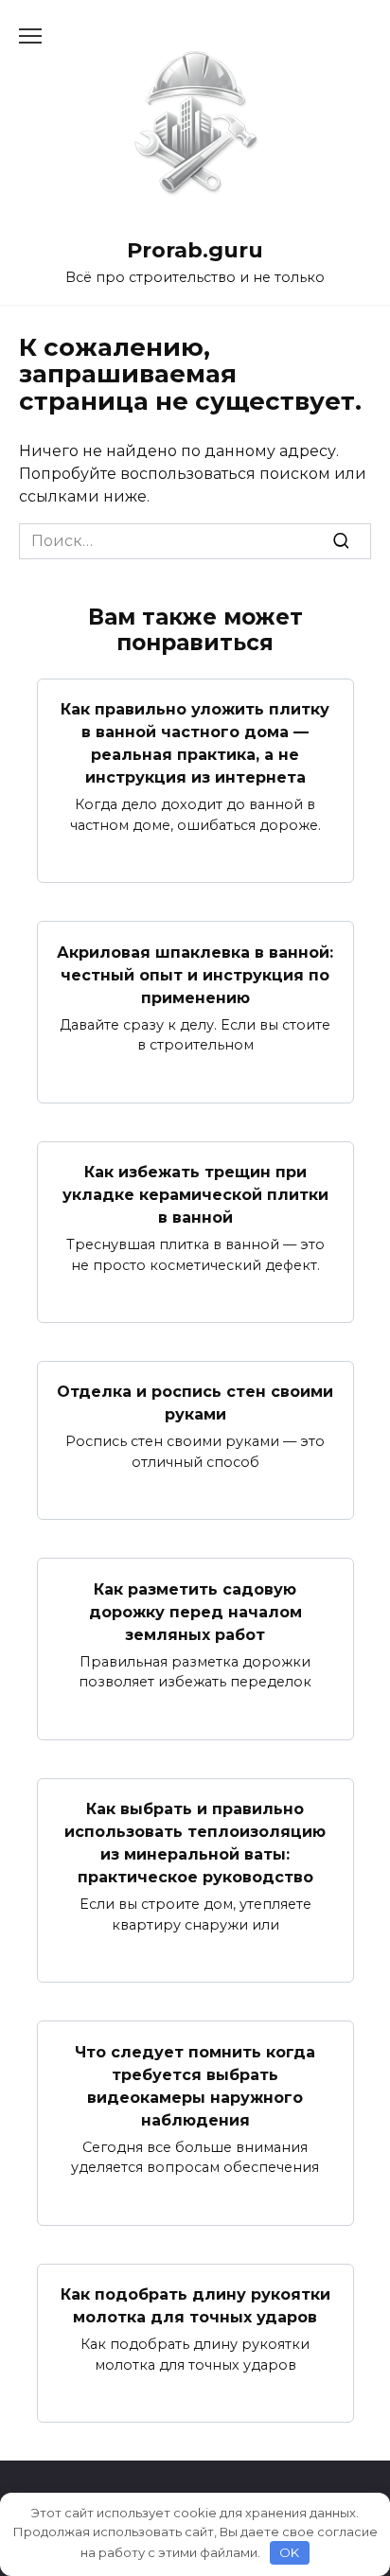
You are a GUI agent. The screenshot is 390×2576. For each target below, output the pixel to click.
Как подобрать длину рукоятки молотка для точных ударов (195, 2306)
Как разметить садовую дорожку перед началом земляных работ (195, 1611)
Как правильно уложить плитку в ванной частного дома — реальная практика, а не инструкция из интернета (195, 743)
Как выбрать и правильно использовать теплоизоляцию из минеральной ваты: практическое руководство (195, 1843)
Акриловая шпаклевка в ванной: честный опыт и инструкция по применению (195, 974)
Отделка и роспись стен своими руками (195, 1403)
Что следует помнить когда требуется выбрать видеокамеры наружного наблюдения (195, 2085)
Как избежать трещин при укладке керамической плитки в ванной (195, 1195)
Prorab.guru (195, 250)
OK (289, 2552)
